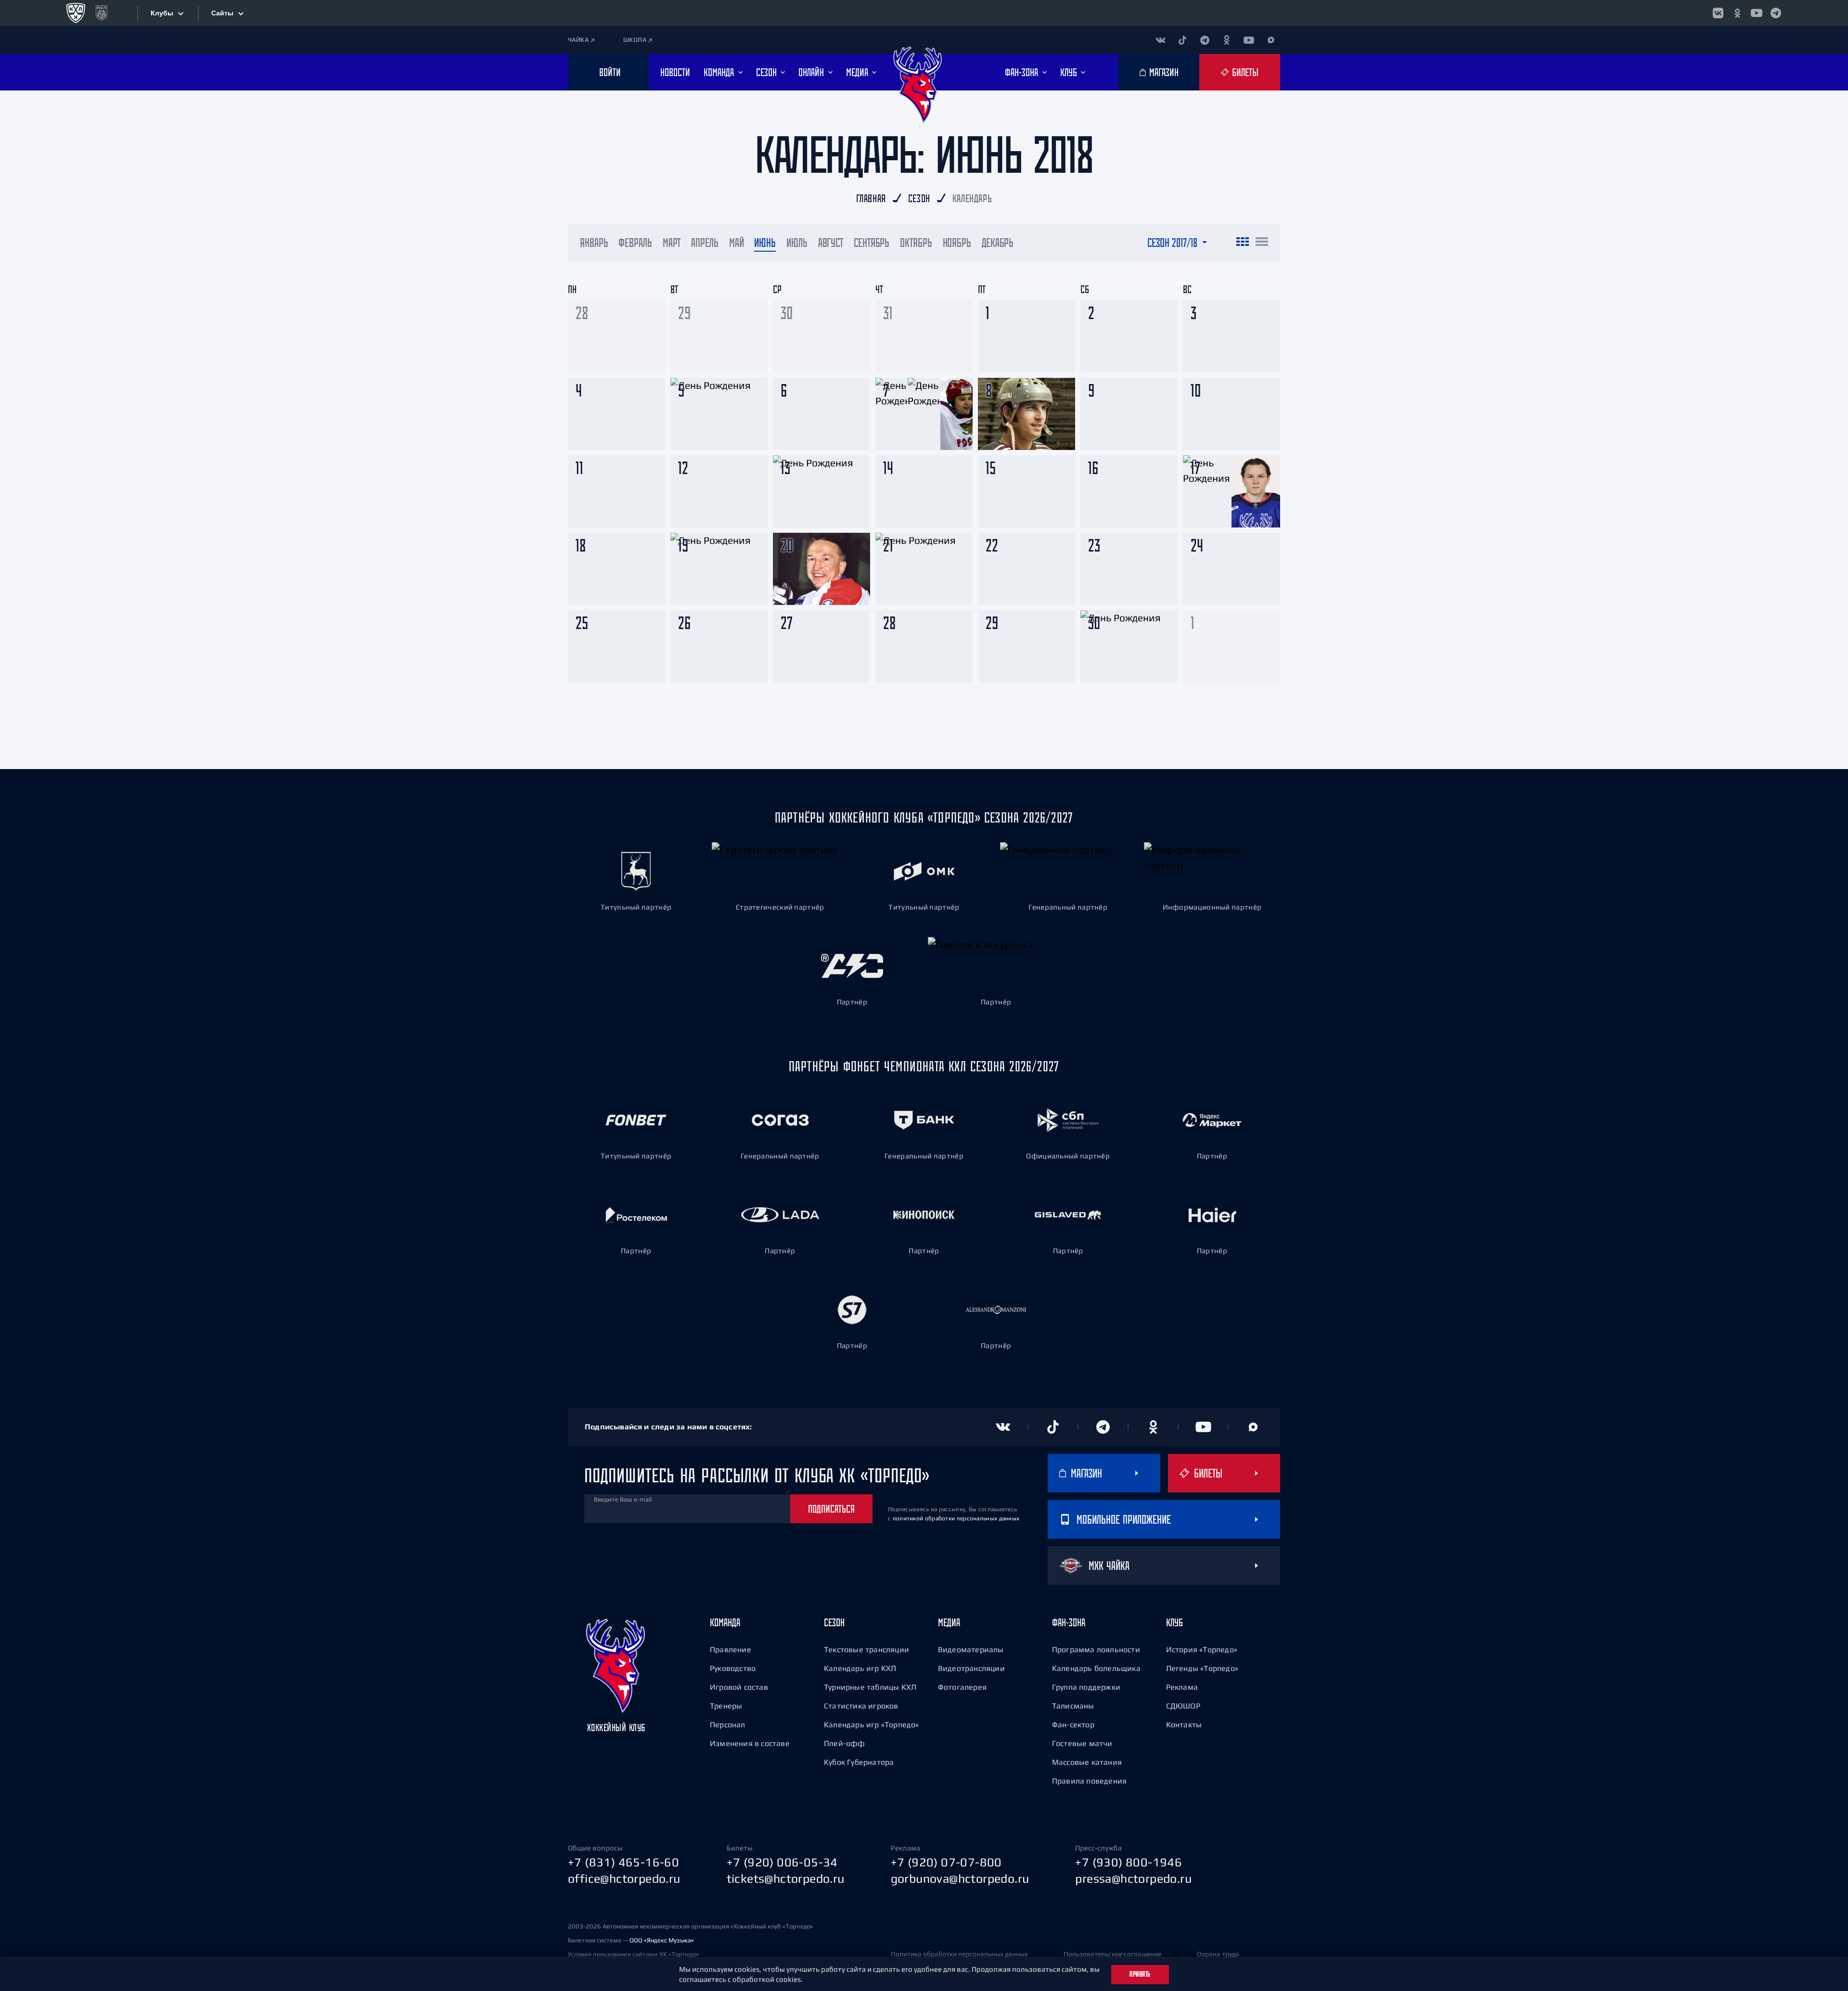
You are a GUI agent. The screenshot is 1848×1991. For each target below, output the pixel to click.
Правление (731, 1649)
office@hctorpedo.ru (624, 1878)
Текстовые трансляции (866, 1649)
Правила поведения (1089, 1781)
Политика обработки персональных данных (959, 1954)
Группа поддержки (1086, 1687)
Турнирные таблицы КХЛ (870, 1687)
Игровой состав (739, 1687)
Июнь (765, 243)
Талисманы (1073, 1706)
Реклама (1182, 1687)
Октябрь (916, 243)
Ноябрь (957, 243)
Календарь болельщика (1096, 1668)
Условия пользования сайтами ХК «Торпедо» (634, 1954)
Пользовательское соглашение (1112, 1954)
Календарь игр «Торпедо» (872, 1724)
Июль (797, 243)
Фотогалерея (962, 1687)
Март (672, 243)
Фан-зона (1069, 1622)
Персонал (728, 1724)
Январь (594, 243)
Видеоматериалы (971, 1649)
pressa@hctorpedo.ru (1133, 1878)
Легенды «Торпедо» (1202, 1668)
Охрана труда (1218, 1954)
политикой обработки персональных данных (956, 1518)
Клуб (1174, 1622)
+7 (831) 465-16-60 (623, 1862)
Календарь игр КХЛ (860, 1668)
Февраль (635, 243)
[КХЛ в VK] (1718, 13)
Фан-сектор (1073, 1724)
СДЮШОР (1183, 1706)
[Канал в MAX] (1271, 40)
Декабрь (998, 243)
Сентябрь (872, 243)
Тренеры (726, 1706)
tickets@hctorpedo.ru (786, 1878)
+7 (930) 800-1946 (1129, 1862)
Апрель (705, 243)
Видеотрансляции (971, 1668)
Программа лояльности (1096, 1649)
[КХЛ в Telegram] (1776, 13)
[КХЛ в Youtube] (1757, 13)
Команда (725, 1622)
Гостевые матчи (1082, 1743)
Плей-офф (845, 1743)
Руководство (733, 1668)
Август (831, 243)
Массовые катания (1087, 1762)
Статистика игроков (861, 1706)
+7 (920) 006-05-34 (782, 1862)
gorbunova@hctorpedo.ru (960, 1878)
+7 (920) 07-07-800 (946, 1862)
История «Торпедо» (1202, 1649)
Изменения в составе (750, 1743)
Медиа (949, 1622)
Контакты (1184, 1724)
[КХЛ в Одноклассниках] (1737, 13)
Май (737, 243)
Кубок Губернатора (859, 1762)
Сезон (834, 1622)
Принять (1140, 1974)
